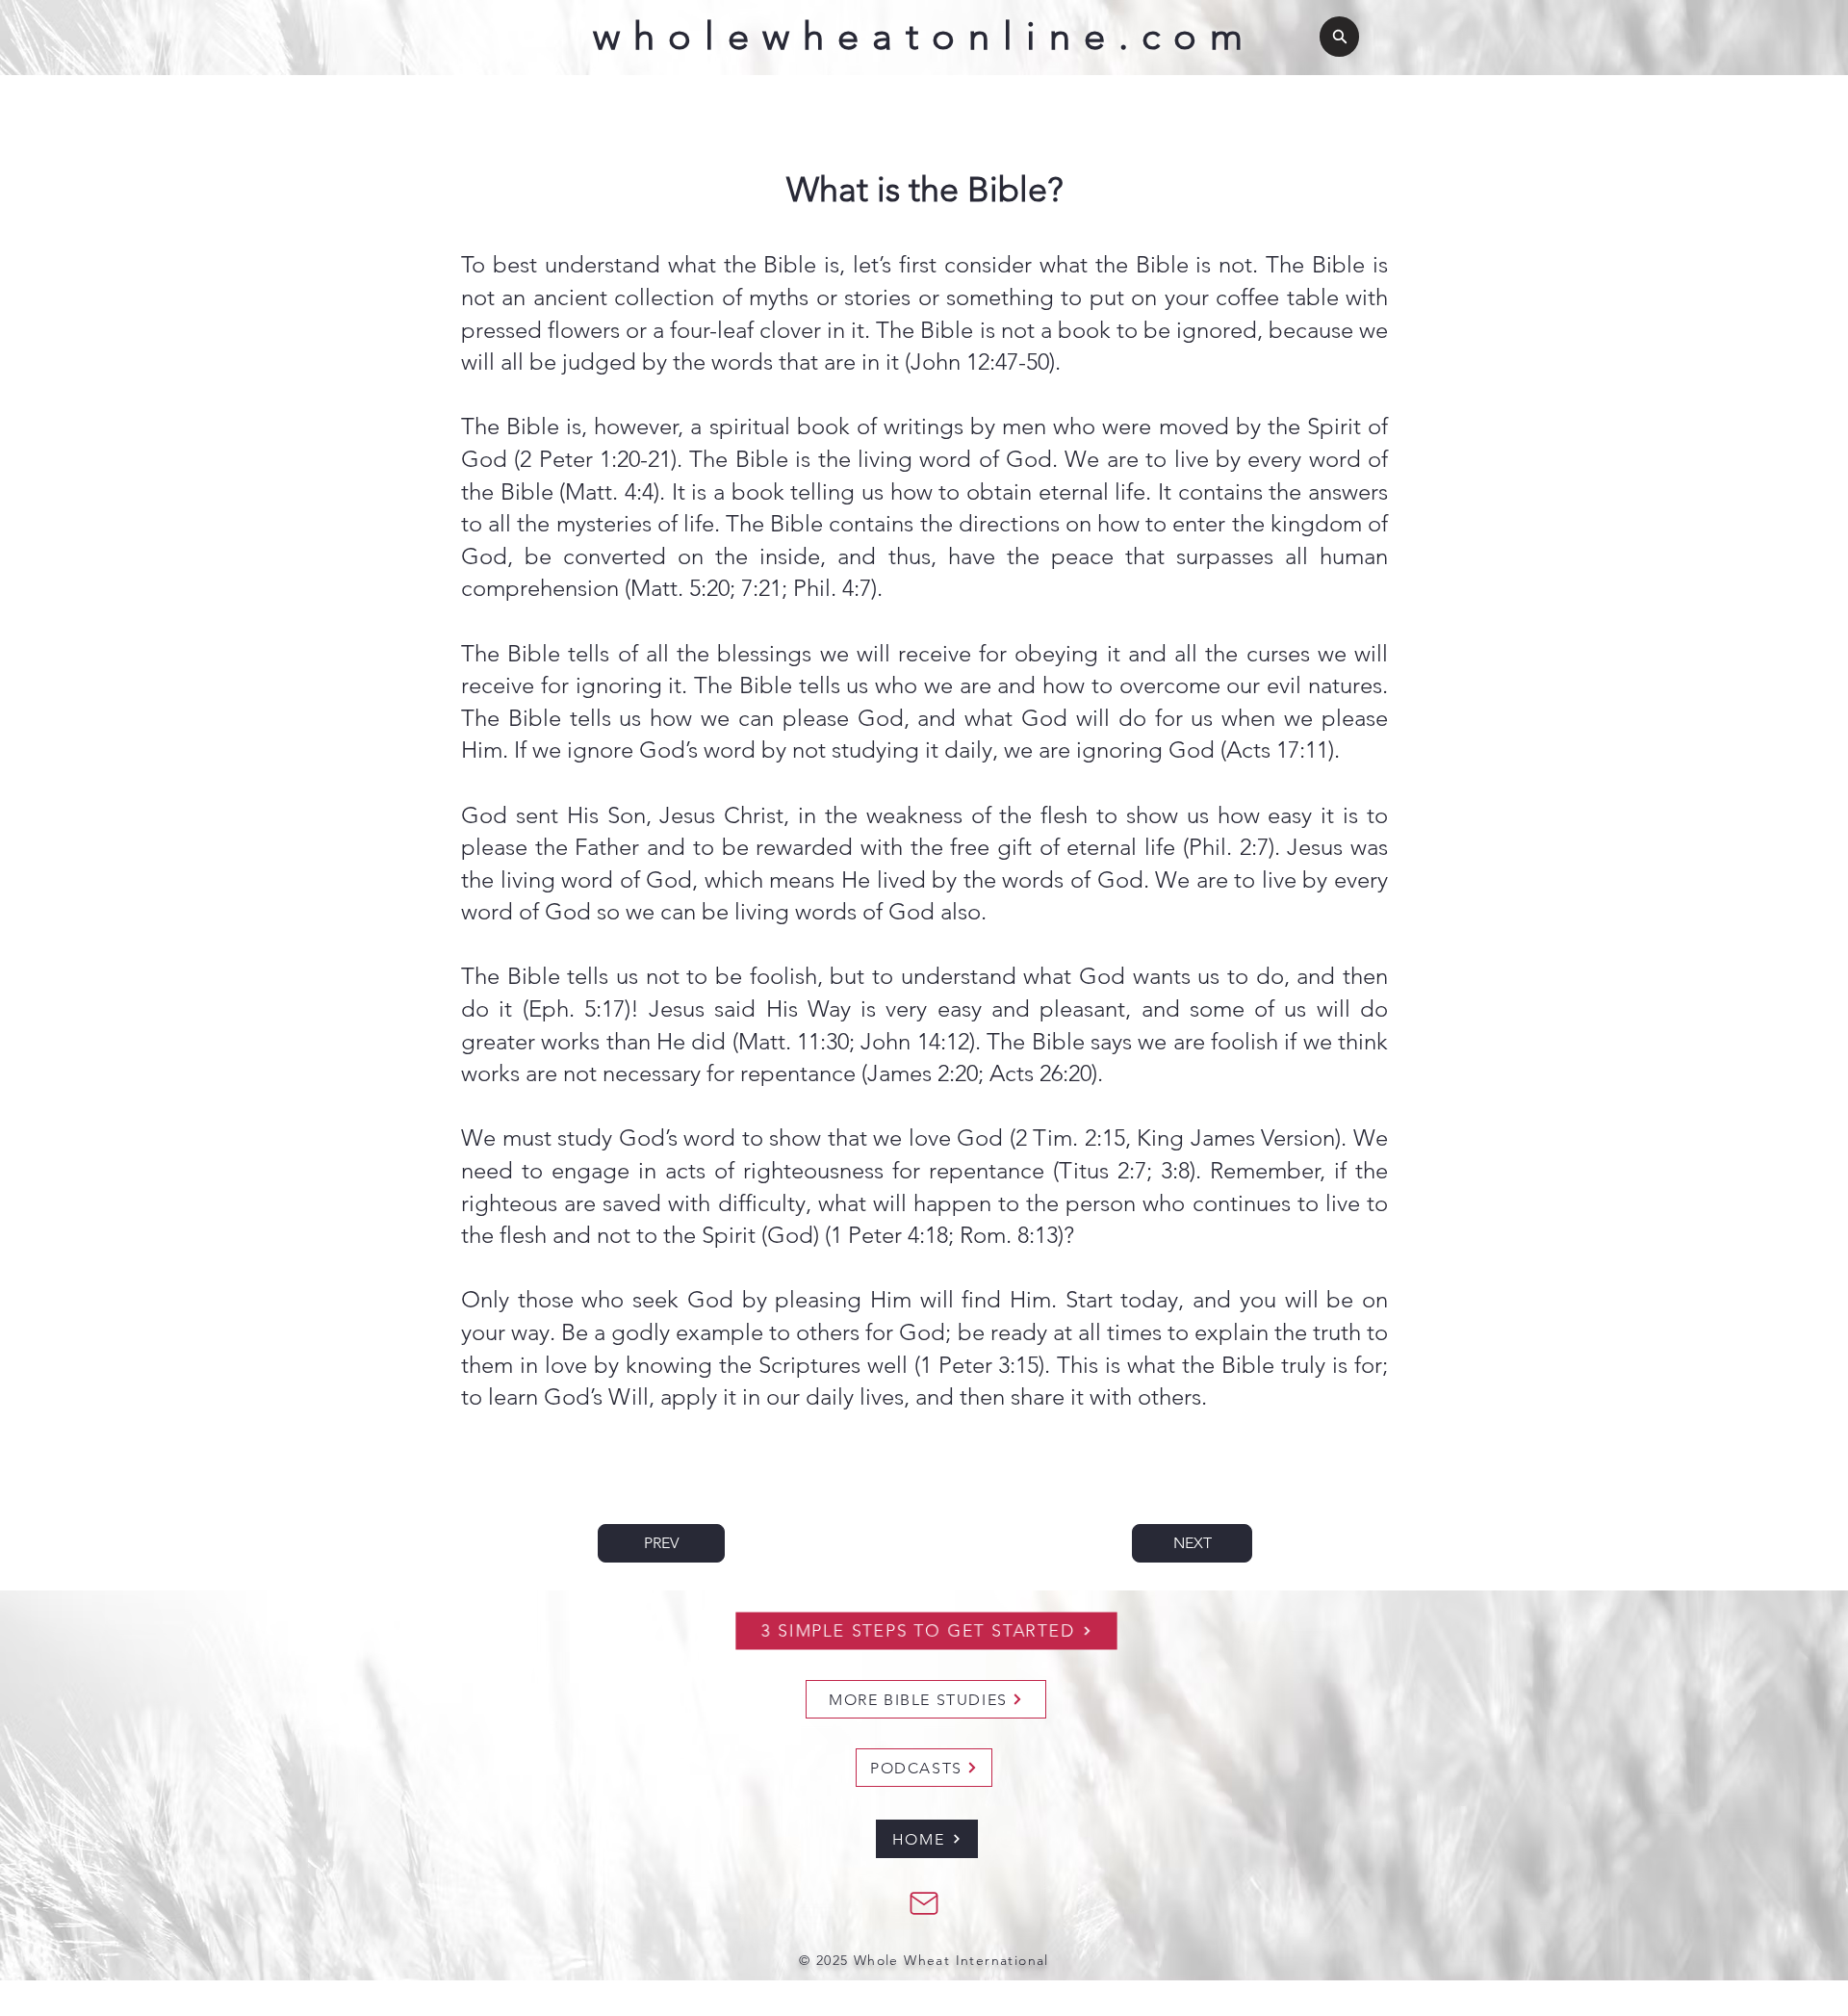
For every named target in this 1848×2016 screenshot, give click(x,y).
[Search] (1339, 37)
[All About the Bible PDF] (924, 1903)
